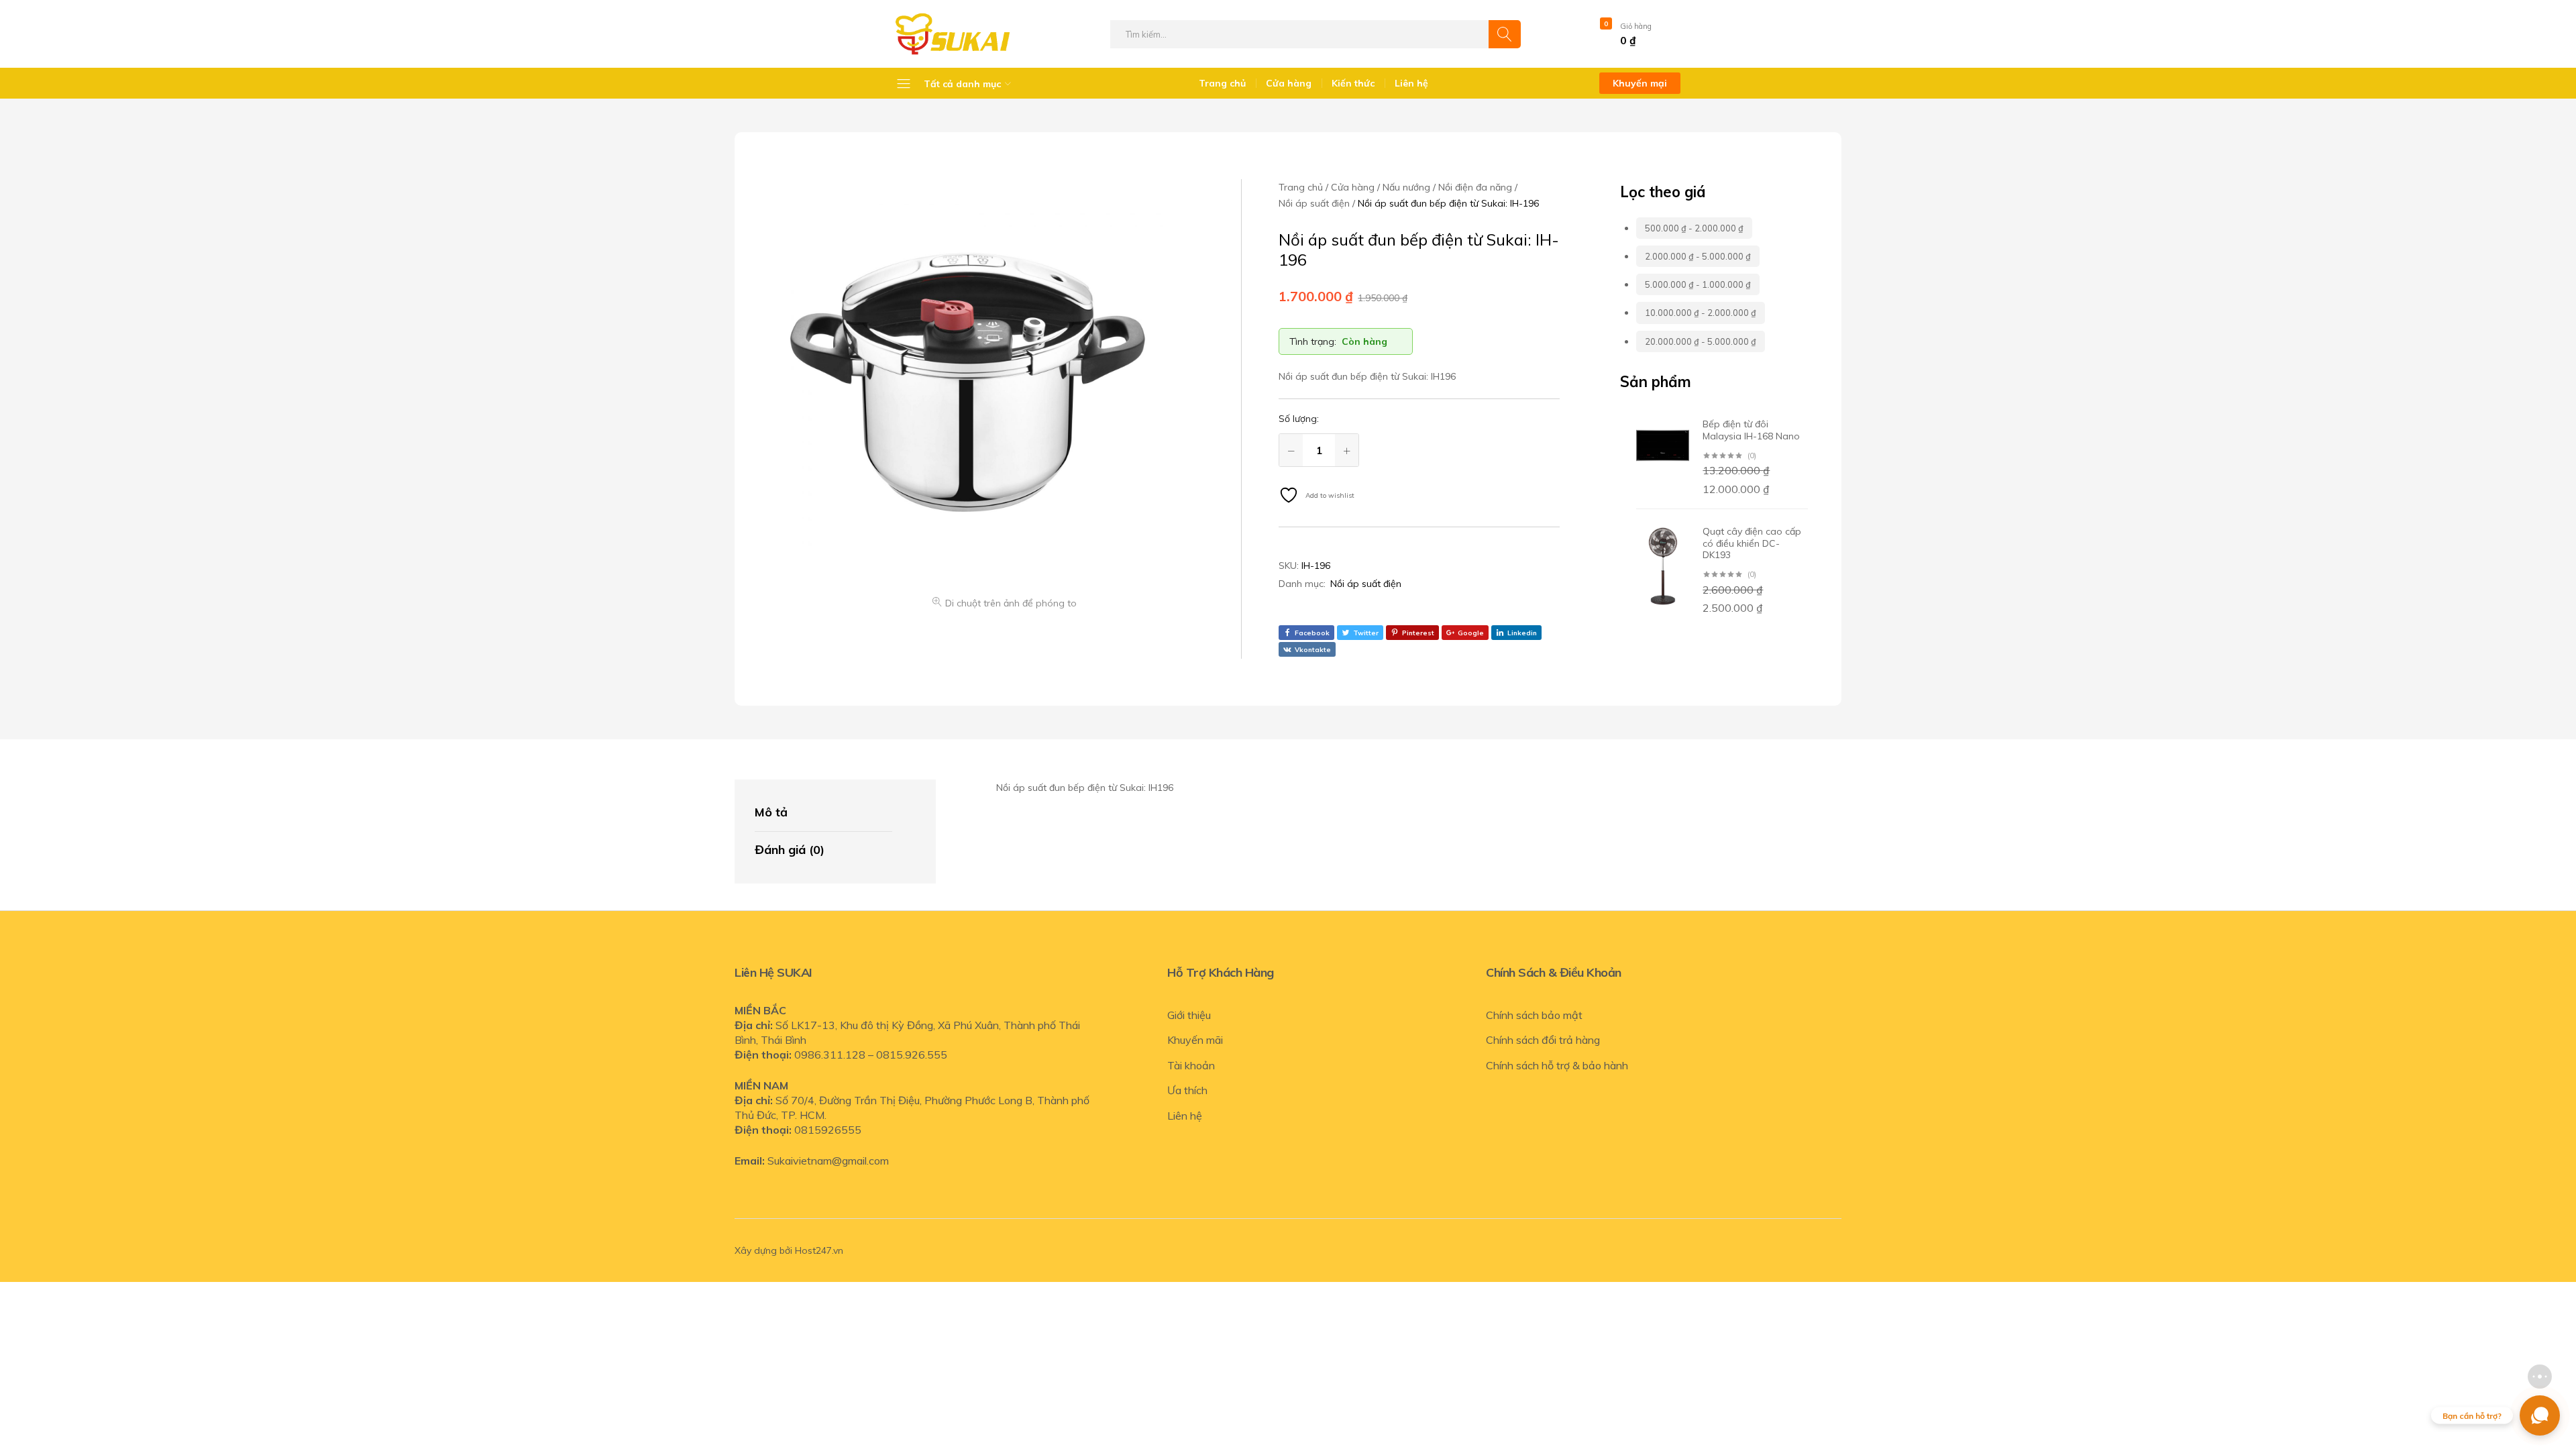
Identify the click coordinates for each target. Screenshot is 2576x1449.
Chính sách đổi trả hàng (1543, 1040)
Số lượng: (1299, 419)
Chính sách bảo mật (1534, 1015)
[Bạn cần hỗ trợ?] (2540, 1415)
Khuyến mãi (1195, 1040)
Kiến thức (1353, 83)
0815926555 (828, 1130)
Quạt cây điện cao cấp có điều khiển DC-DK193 (1752, 543)
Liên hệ (1411, 83)
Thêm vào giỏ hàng (1440, 450)
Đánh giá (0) (790, 850)
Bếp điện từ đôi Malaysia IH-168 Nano (1751, 430)
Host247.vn (819, 1250)
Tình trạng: (1313, 341)
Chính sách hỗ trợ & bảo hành (1557, 1065)
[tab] (823, 813)
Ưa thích (1187, 1090)
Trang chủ (1222, 83)
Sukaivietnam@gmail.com (828, 1161)
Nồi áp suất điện (1366, 584)
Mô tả (771, 812)
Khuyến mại (1640, 83)
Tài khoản (1191, 1065)
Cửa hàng (1289, 83)
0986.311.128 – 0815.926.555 (871, 1055)
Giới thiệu (1189, 1015)
